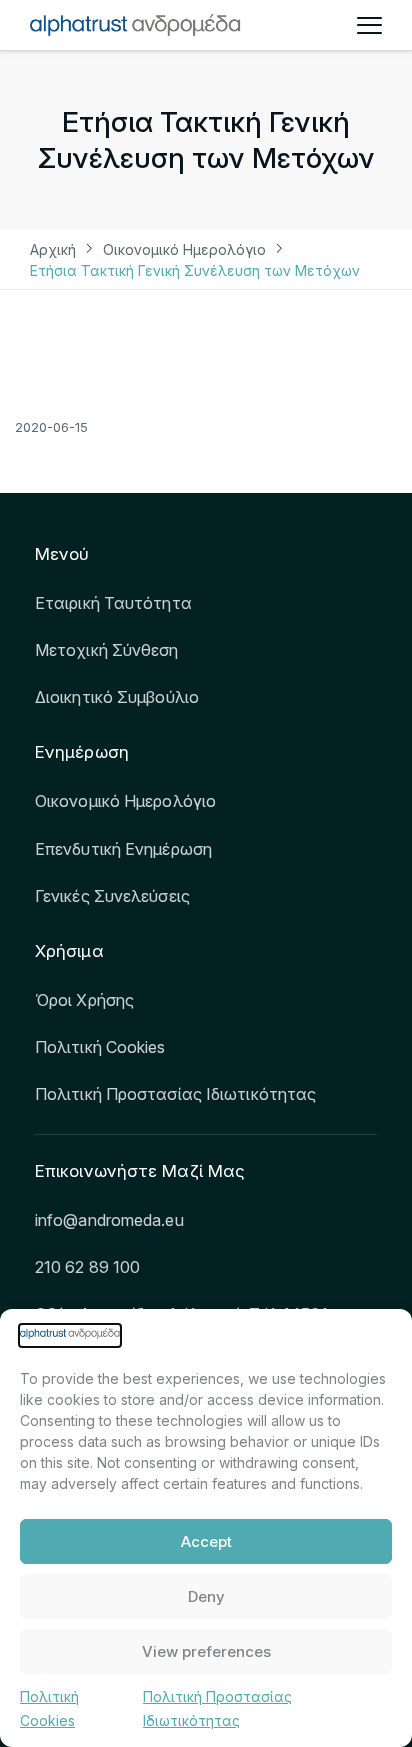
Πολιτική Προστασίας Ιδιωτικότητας (175, 1094)
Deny (206, 1596)
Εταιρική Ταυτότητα (113, 603)
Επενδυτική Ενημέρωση (123, 849)
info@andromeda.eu (109, 1220)
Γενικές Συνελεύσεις (112, 896)
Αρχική (53, 249)
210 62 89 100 (87, 1267)
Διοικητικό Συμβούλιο (117, 697)
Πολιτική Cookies (100, 1047)
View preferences (206, 1651)
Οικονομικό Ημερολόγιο (184, 249)
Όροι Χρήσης (84, 1000)
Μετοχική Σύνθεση (107, 650)
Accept (206, 1541)
